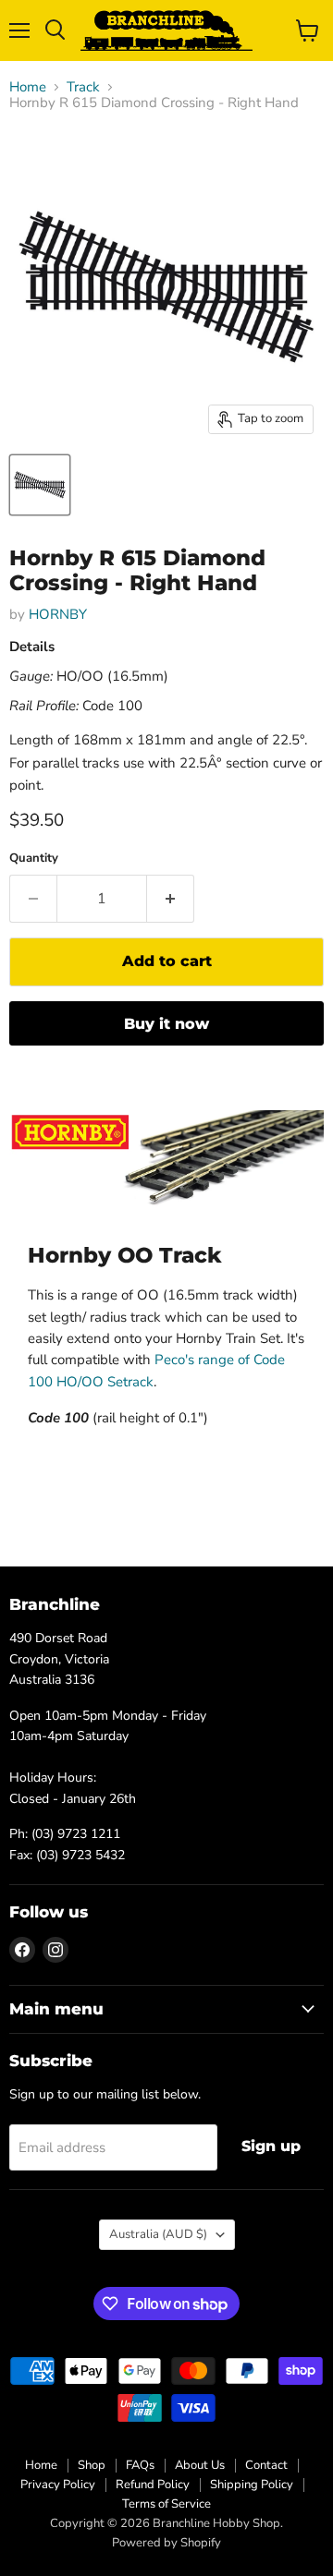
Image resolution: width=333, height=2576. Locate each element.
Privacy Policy (58, 2485)
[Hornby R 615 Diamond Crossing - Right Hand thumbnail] (40, 485)
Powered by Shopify (166, 2543)
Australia (158, 2234)
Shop (92, 2465)
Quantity (34, 859)
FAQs (140, 2465)
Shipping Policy (252, 2485)
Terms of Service (166, 2504)
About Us (200, 2465)
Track (83, 87)
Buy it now (166, 1024)
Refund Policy (153, 2485)
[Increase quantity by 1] (171, 899)
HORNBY (58, 614)
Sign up (271, 2146)
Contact (266, 2465)
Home (28, 87)
